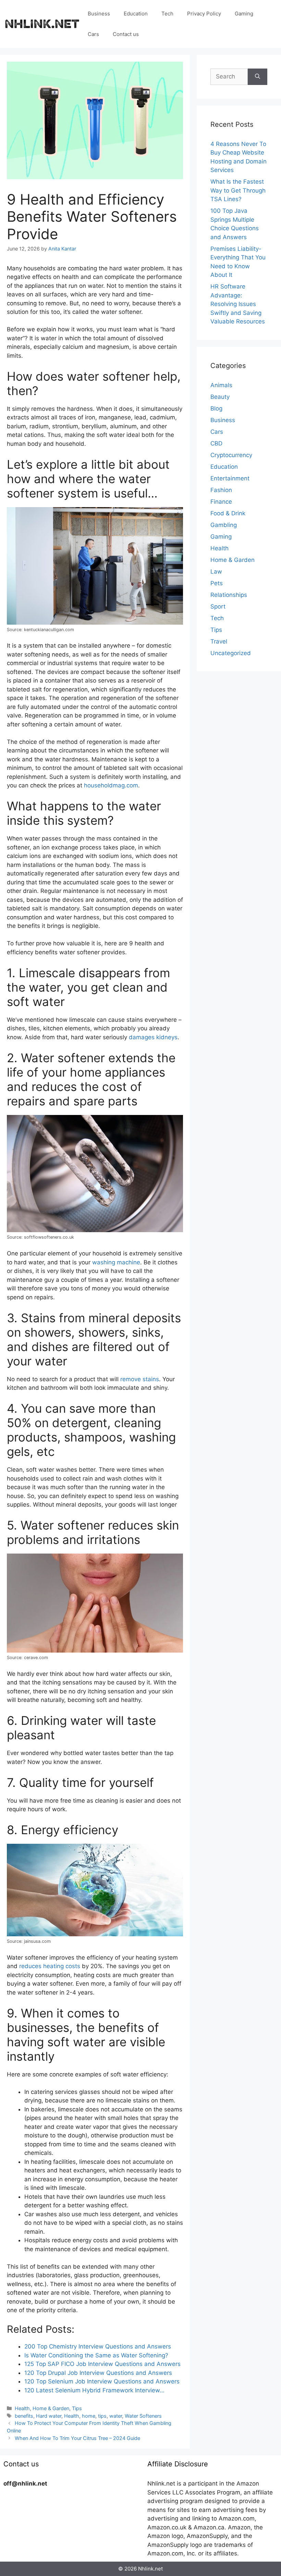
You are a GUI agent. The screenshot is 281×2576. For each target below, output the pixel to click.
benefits (24, 2416)
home (89, 2416)
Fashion (221, 490)
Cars (93, 34)
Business (99, 14)
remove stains (140, 1379)
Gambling (224, 525)
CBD (216, 443)
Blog (216, 408)
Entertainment (230, 478)
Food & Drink (228, 513)
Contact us (126, 34)
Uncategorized (231, 653)
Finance (221, 502)
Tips (77, 2408)
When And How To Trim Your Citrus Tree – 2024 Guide (77, 2438)
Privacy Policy (204, 14)
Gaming (244, 14)
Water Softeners (143, 2416)
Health (22, 2408)
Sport (218, 606)
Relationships (229, 595)
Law (216, 572)
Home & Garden (51, 2408)
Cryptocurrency (231, 455)
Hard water (49, 2416)
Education (136, 14)
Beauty (220, 397)
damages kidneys (153, 1037)
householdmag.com (111, 785)
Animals (221, 385)
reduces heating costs (50, 1966)
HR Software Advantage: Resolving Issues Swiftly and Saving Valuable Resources (238, 304)
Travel (219, 641)
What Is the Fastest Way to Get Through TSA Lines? (238, 190)
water (116, 2416)
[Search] (258, 77)
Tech (167, 14)
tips (102, 2416)
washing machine (116, 1262)
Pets (217, 583)
